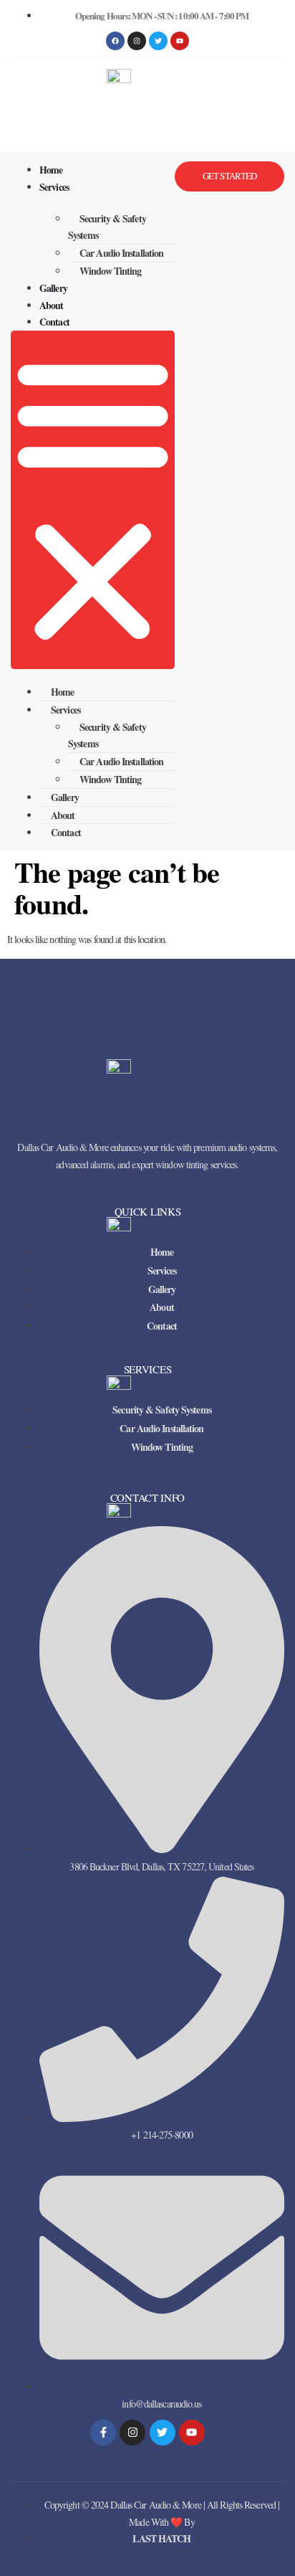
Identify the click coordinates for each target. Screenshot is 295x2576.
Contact (54, 322)
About (52, 305)
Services (54, 187)
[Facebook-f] (103, 2433)
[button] (93, 500)
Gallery (53, 288)
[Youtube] (192, 2433)
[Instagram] (137, 41)
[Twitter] (163, 2433)
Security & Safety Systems (107, 227)
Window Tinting (110, 271)
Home (51, 170)
